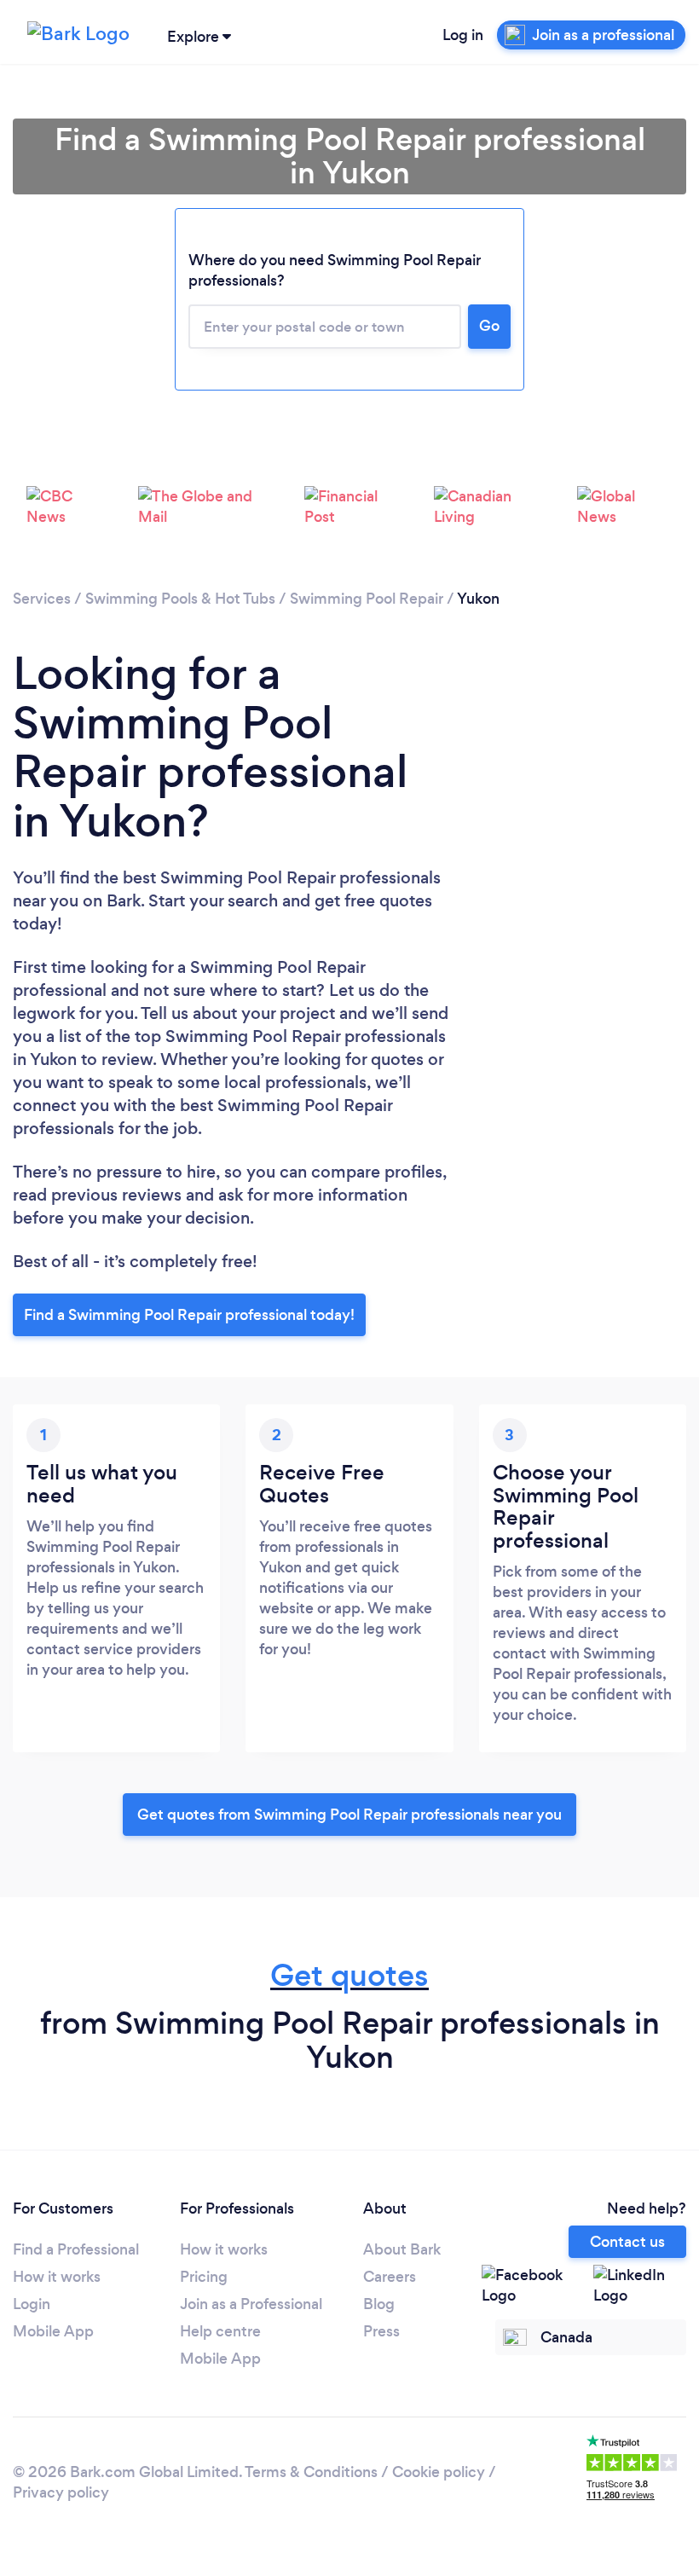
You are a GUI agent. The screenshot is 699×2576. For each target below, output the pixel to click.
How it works (57, 2277)
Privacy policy (61, 2492)
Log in (463, 35)
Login (32, 2304)
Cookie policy (439, 2472)
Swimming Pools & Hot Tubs (180, 599)
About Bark (402, 2249)
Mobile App (53, 2331)
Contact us (627, 2242)
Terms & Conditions (311, 2472)
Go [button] (489, 326)
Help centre (220, 2331)
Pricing (204, 2277)
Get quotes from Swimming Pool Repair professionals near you (349, 1815)
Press (381, 2331)
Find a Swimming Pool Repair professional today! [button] (189, 1315)
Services (42, 599)
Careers (390, 2277)
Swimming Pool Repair (367, 599)
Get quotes (349, 1975)
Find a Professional (76, 2249)
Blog (379, 2304)
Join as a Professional (251, 2304)
